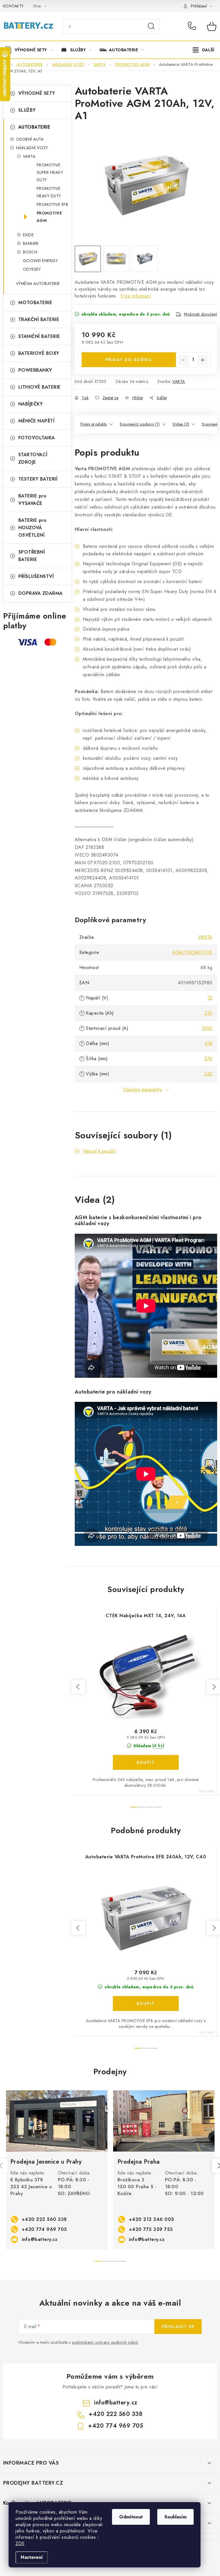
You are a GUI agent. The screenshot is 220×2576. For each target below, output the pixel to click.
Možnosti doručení (201, 314)
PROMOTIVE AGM (49, 217)
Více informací (136, 296)
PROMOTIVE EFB (53, 204)
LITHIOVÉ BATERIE (40, 387)
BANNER (31, 243)
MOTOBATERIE (35, 303)
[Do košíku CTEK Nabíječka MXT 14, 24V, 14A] (146, 1762)
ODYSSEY (32, 269)
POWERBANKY (35, 370)
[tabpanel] (57, 2170)
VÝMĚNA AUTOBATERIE (38, 284)
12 (210, 998)
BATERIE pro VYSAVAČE (33, 500)
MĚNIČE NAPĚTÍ (37, 421)
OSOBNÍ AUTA (30, 139)
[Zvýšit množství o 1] (203, 360)
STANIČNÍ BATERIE (39, 336)
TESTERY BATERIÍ (38, 479)
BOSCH (30, 252)
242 (208, 1074)
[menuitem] (31, 50)
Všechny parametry (143, 1090)
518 (209, 1043)
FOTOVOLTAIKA (37, 438)
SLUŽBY (27, 110)
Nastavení (32, 2557)
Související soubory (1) (140, 424)
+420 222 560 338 (193, 26)
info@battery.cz (40, 2239)
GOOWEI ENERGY (40, 261)
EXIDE (28, 235)
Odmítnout (131, 2517)
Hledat (151, 26)
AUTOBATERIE (34, 127)
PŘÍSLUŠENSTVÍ (36, 576)
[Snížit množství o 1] (184, 360)
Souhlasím (175, 2517)
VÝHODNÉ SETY (37, 93)
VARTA (29, 156)
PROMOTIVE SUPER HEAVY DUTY (50, 172)
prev (78, 1687)
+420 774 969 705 (44, 2229)
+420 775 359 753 (151, 2229)
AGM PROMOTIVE (192, 952)
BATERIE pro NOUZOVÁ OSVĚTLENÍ (33, 528)
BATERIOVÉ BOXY (39, 353)
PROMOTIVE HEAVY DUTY (49, 192)
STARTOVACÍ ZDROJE (33, 458)
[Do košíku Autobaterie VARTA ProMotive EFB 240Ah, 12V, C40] (146, 2004)
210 (209, 1013)
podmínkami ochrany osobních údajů (105, 2342)
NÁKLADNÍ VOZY (32, 148)
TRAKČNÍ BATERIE (39, 319)
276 (209, 1059)
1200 (207, 1028)
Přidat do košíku (129, 360)
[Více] (204, 50)
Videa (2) (181, 424)
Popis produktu (94, 424)
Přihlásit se (178, 2327)
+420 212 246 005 (152, 2219)
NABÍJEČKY (31, 404)
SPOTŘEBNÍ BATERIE (32, 556)
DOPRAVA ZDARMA (41, 593)
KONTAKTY (13, 6)
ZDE (20, 2543)
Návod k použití (99, 1151)
